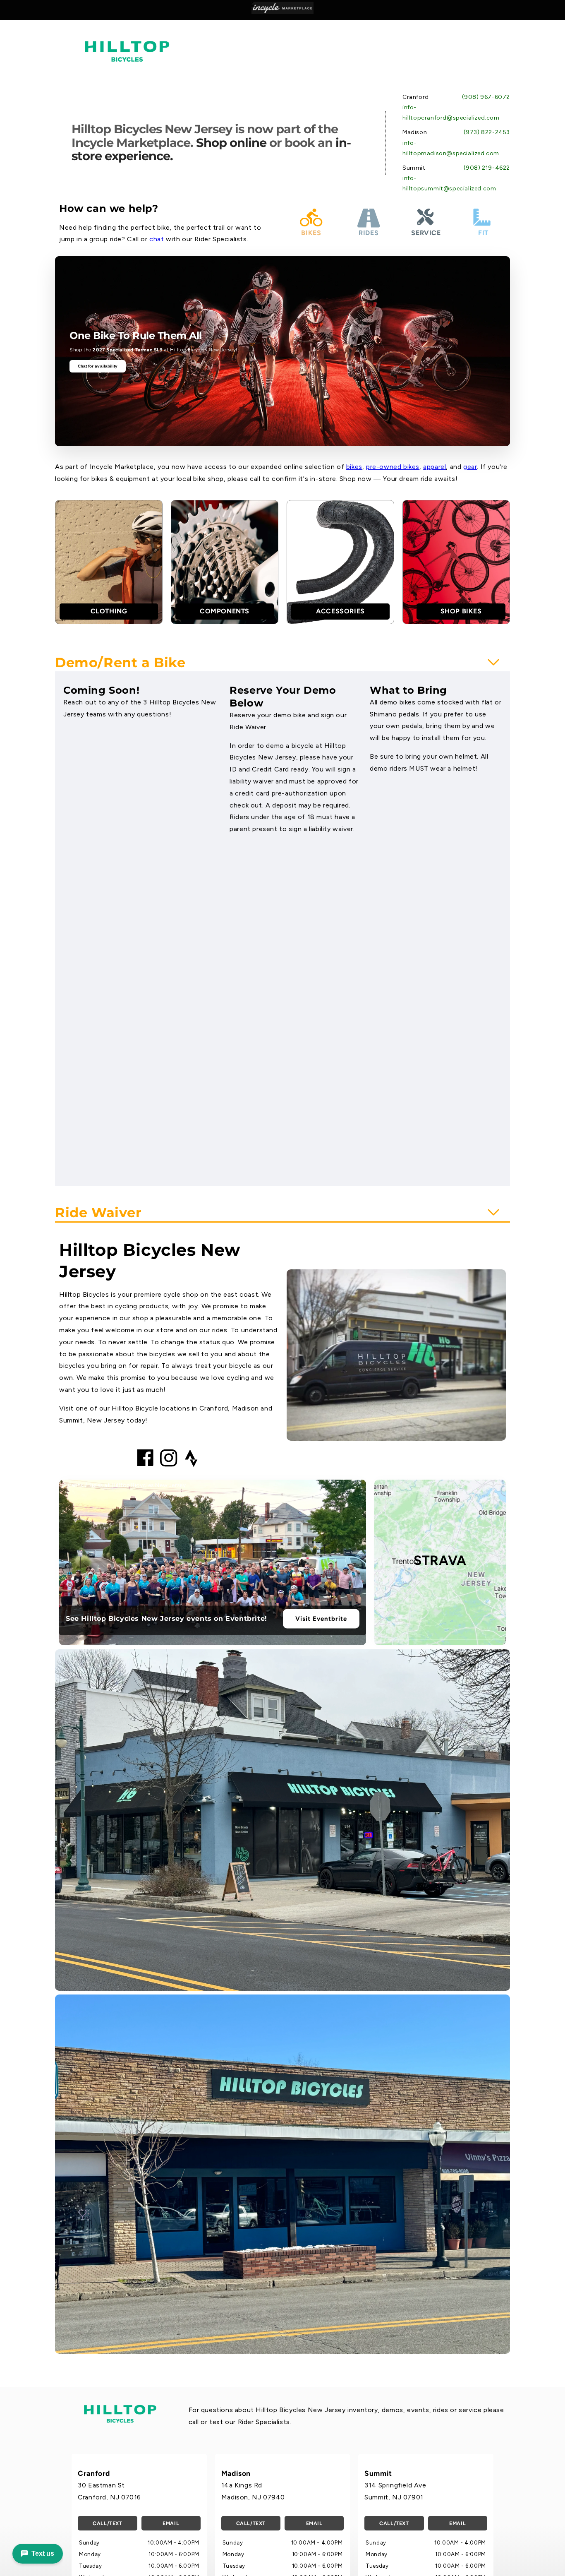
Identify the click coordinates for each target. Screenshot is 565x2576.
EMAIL (171, 2523)
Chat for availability (98, 366)
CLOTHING (109, 611)
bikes (354, 467)
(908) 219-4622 (487, 168)
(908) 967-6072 (486, 97)
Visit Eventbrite (321, 1619)
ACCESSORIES (340, 611)
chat (157, 239)
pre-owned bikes (393, 467)
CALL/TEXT (107, 2523)
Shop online (231, 143)
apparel (435, 467)
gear (470, 467)
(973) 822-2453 (487, 132)
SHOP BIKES (461, 611)
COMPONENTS (225, 611)
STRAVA (440, 1560)
